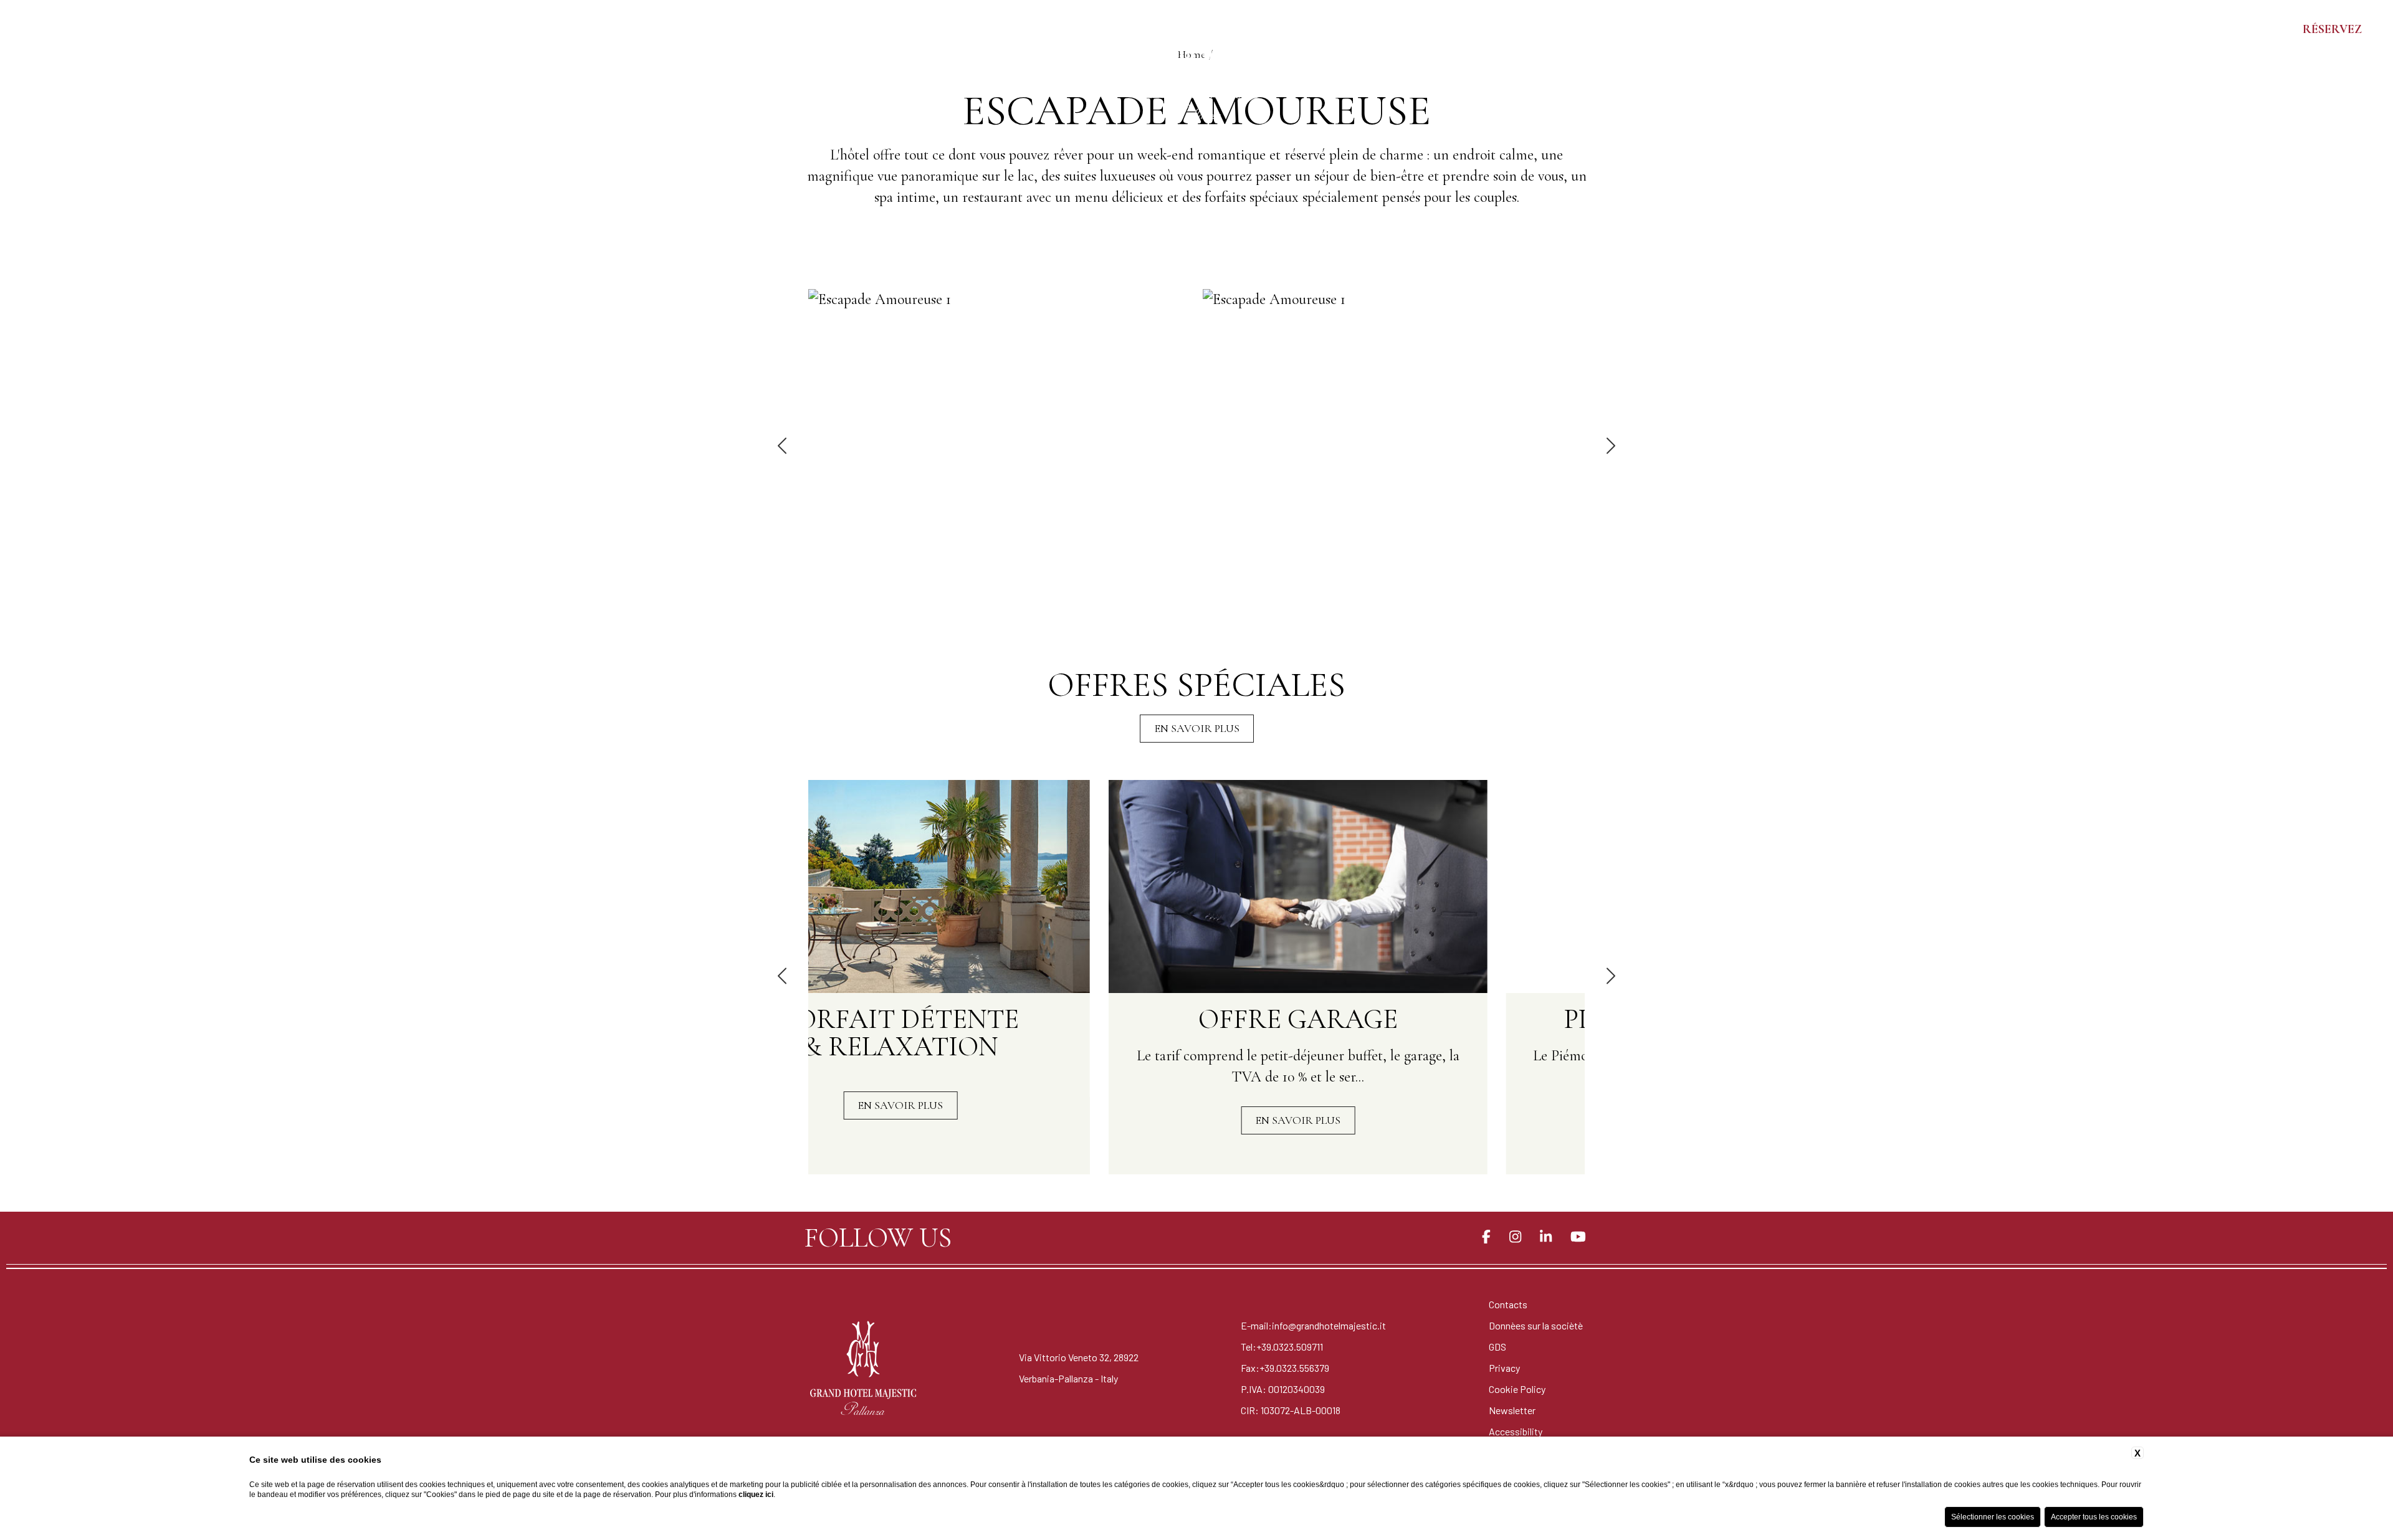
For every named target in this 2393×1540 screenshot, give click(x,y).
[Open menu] (25, 29)
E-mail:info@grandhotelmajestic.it (1313, 1325)
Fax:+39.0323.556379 (1285, 1368)
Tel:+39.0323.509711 (1282, 1347)
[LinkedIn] (1546, 1237)
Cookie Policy (1517, 1389)
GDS (1497, 1347)
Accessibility (1516, 1431)
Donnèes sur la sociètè (1536, 1325)
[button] (783, 447)
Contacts (1508, 1304)
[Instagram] (1515, 1237)
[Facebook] (1486, 1237)
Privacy (1504, 1368)
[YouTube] (1578, 1237)
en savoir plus (1197, 728)
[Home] (1196, 65)
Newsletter (1512, 1410)
